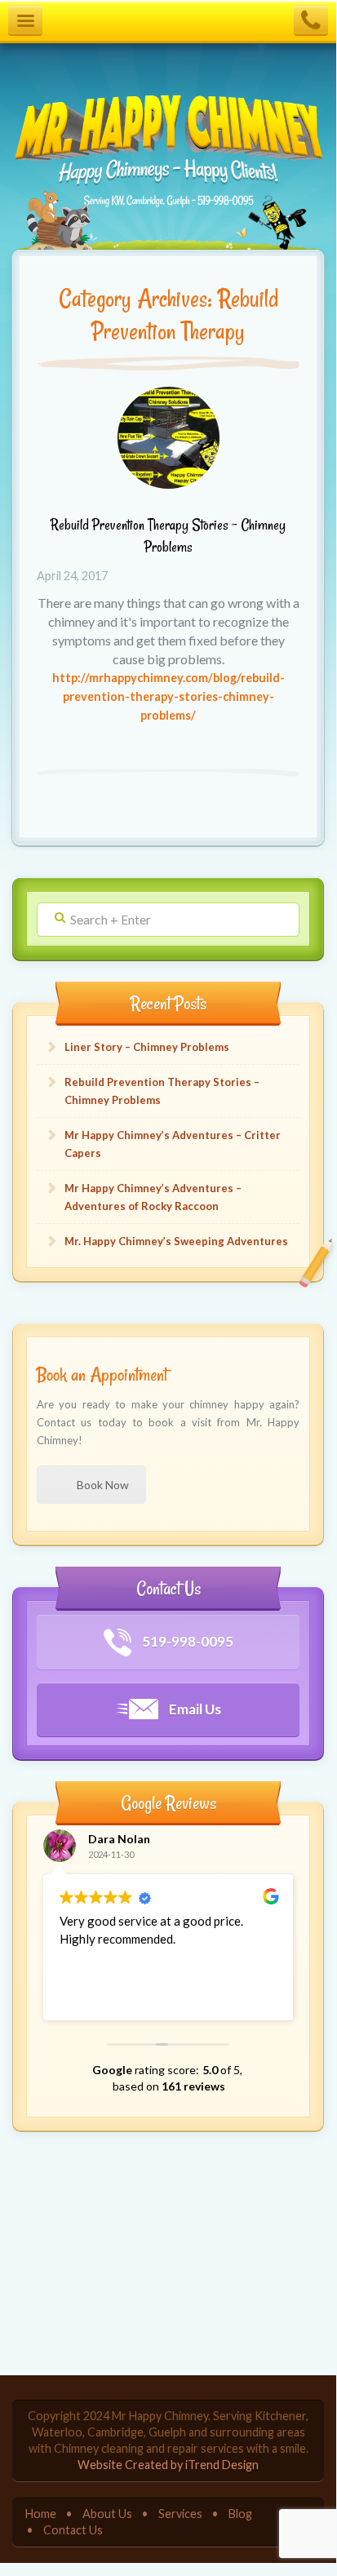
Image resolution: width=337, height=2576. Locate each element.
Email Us (194, 1709)
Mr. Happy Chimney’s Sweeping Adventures (176, 1241)
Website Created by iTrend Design (168, 2465)
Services (180, 2514)
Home (41, 2514)
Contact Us (73, 2530)
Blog (240, 2514)
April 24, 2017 (72, 576)
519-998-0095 (186, 1641)
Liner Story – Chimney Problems (147, 1047)
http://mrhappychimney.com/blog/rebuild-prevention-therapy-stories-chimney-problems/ (168, 696)
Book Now (103, 1485)
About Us (107, 2514)
